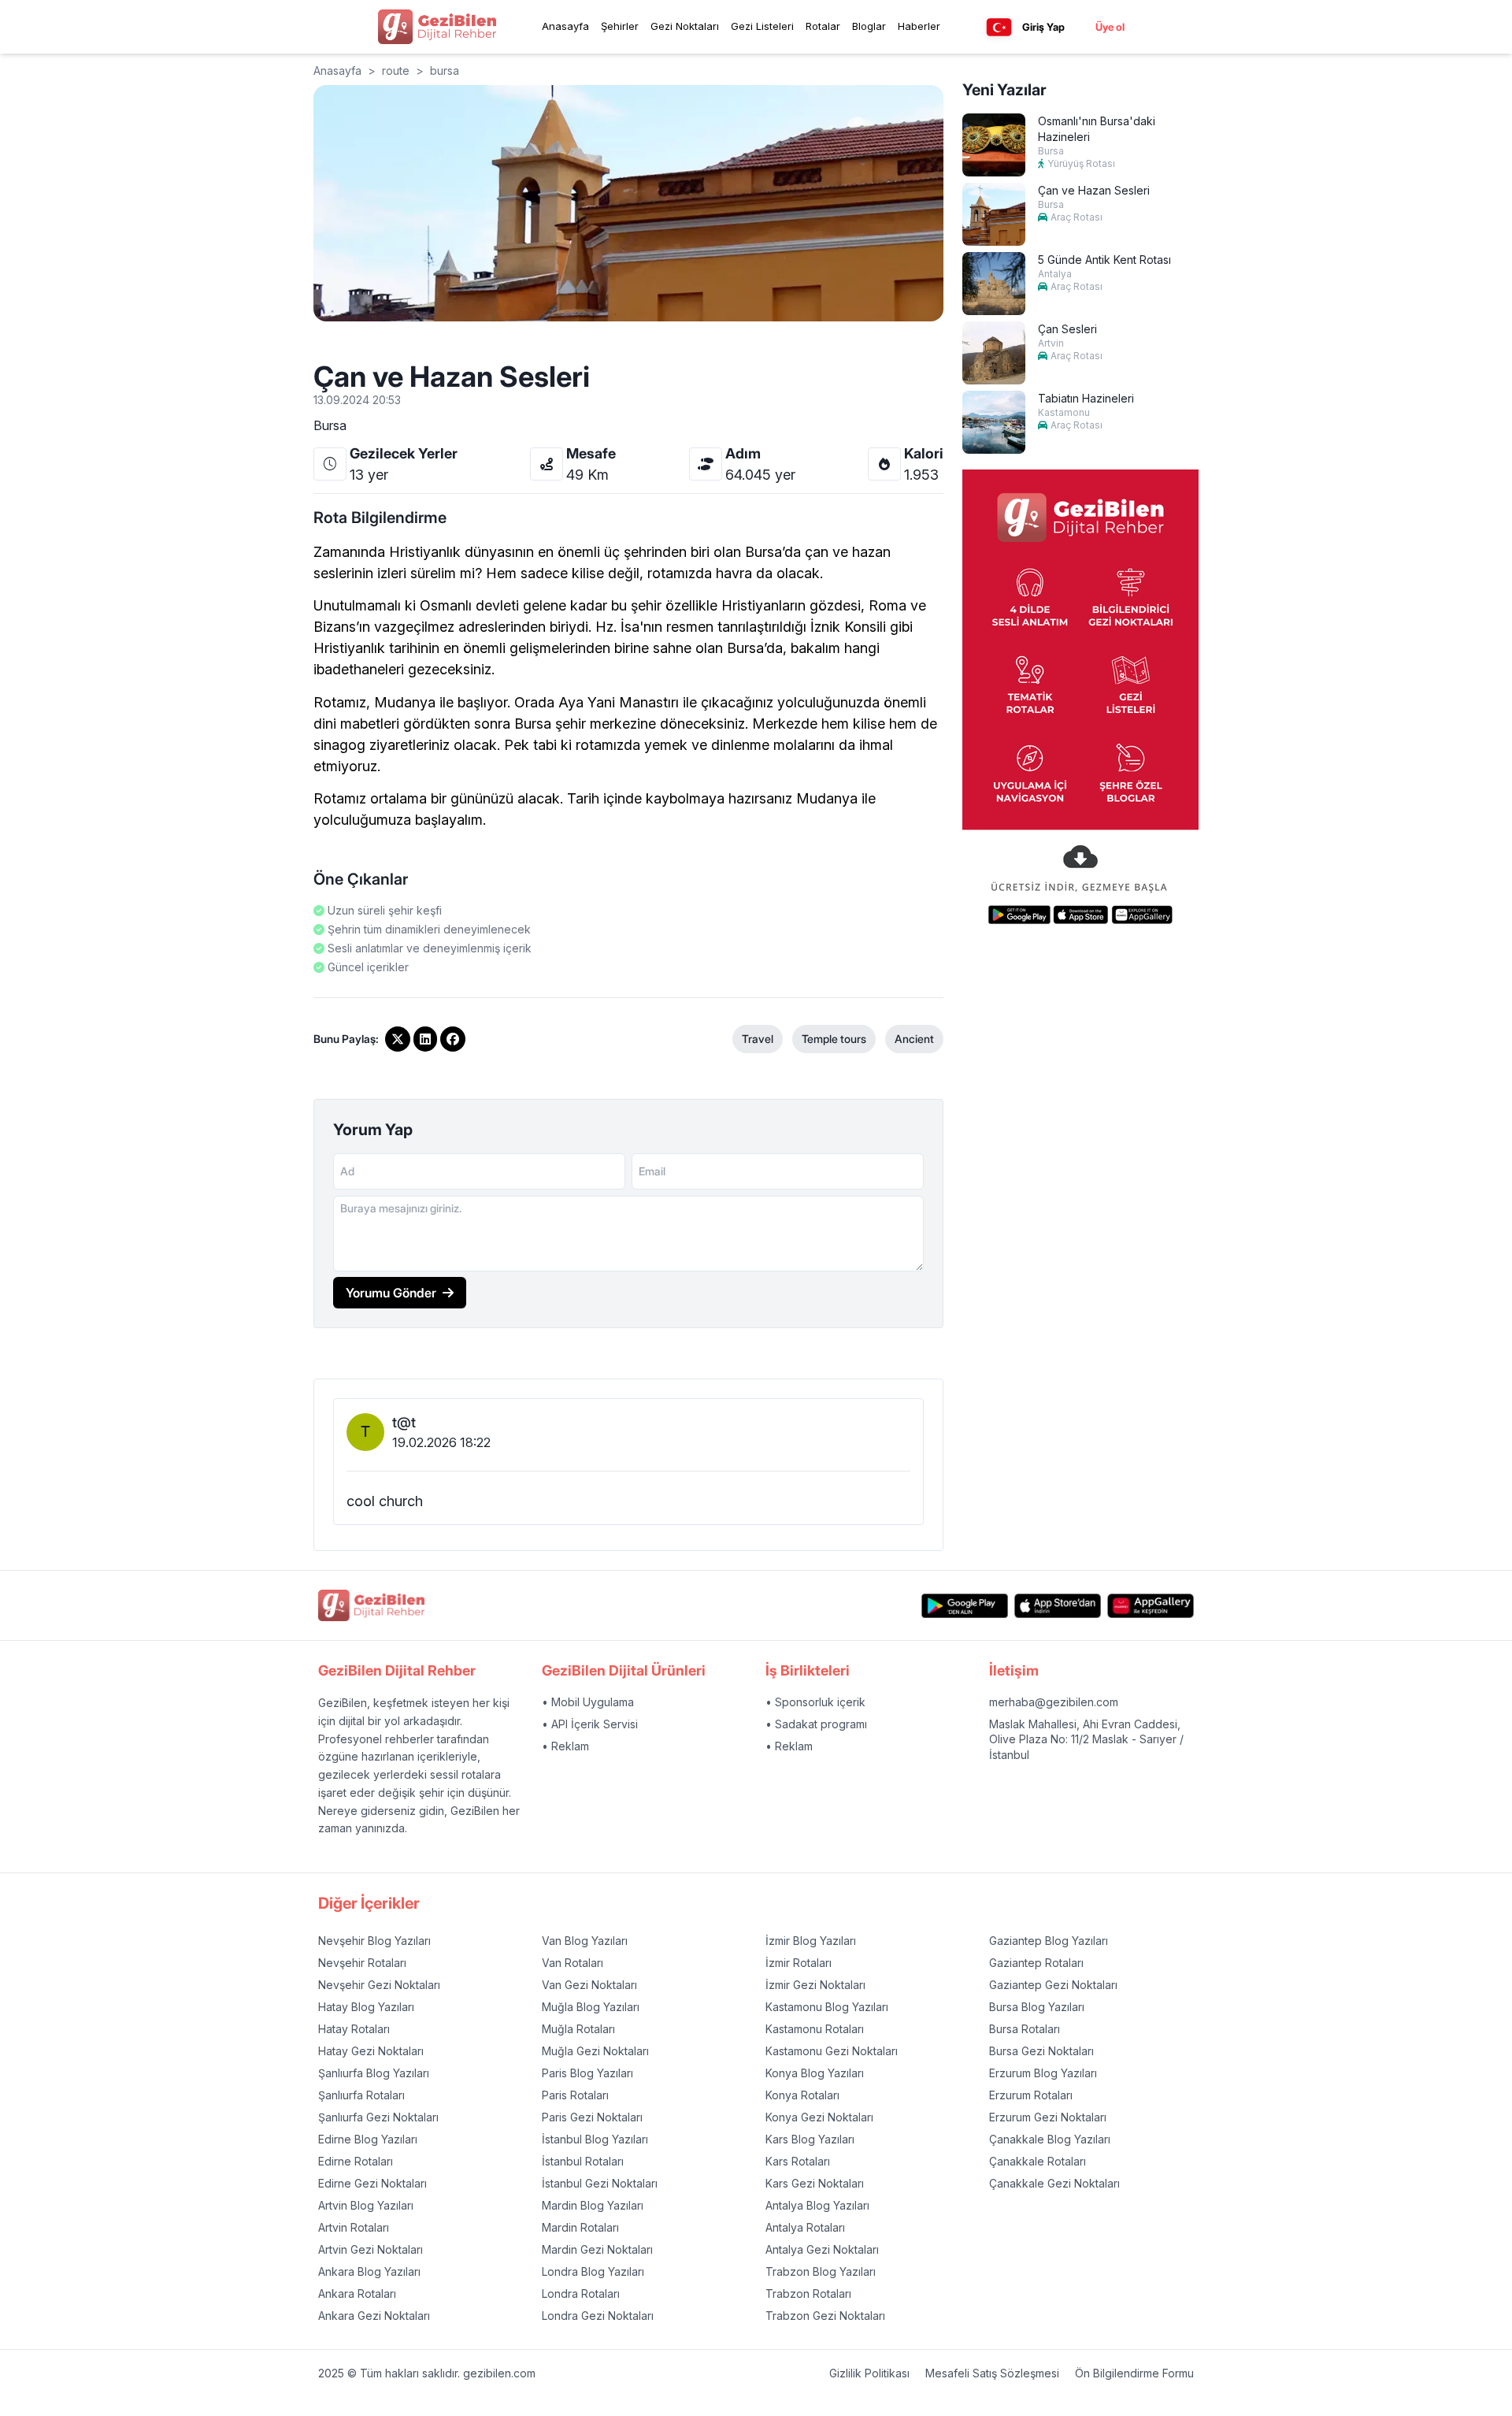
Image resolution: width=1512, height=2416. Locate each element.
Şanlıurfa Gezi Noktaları (378, 2117)
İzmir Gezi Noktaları (815, 1985)
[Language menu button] (999, 27)
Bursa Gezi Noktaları (1041, 2051)
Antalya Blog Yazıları (817, 2205)
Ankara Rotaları (357, 2294)
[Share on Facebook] (453, 1039)
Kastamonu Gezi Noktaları (832, 2051)
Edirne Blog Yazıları (368, 2139)
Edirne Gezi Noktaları (372, 2183)
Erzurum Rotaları (1031, 2095)
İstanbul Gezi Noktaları (600, 2183)
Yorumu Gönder (391, 1293)
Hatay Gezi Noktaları (371, 2051)
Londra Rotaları (581, 2294)
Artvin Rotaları (354, 2227)
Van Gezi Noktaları (589, 1985)
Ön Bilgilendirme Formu (1134, 2373)
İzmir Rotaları (799, 1963)
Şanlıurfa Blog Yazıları (374, 2073)
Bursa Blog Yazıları (1037, 2007)
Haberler (919, 26)
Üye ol (1110, 27)
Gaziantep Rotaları (1036, 1963)
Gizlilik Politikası (869, 2373)
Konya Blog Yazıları (815, 2073)
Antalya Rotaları (805, 2227)
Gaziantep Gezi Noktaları (1053, 1985)
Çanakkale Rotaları (1038, 2161)
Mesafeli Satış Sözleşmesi (992, 2373)
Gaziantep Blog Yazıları (1049, 1941)
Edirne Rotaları (356, 2161)
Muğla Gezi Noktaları (595, 2051)
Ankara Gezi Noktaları (374, 2316)
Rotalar (823, 26)
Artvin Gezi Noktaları (371, 2249)
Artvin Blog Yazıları (366, 2205)
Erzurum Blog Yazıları (1043, 2073)
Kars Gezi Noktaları (815, 2183)
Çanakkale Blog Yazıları (1050, 2139)
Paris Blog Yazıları (587, 2073)
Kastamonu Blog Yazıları (827, 2007)
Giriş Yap (1043, 27)
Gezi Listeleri (762, 26)
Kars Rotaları (798, 2161)
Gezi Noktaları (685, 26)
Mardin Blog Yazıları (593, 2205)
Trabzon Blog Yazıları (821, 2271)
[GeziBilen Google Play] (965, 1606)
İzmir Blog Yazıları (811, 1941)
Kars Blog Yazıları (810, 2139)
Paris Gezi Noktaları (592, 2117)
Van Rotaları (573, 1963)
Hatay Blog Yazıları (366, 2007)
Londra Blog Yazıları (593, 2271)
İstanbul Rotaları (583, 2161)
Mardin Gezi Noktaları (597, 2249)
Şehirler (620, 26)
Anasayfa (565, 26)
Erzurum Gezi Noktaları (1048, 2117)
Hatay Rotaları (354, 2029)
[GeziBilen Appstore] (1058, 1606)
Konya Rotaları (802, 2095)
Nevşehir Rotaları (362, 1963)
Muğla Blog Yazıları (591, 2007)
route (396, 71)
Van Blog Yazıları (585, 1941)
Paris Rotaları (575, 2095)
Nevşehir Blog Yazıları (374, 1941)
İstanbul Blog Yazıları (595, 2139)
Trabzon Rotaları (808, 2294)
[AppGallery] (1151, 1606)
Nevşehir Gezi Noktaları (379, 1985)
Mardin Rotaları (580, 2227)
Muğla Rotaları (578, 2029)
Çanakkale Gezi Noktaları (1054, 2183)
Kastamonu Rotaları (815, 2029)
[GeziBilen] (437, 27)
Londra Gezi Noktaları (598, 2316)
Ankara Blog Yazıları (369, 2271)
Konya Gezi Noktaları (819, 2117)
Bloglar (869, 26)
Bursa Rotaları (1025, 2029)
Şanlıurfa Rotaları (361, 2095)
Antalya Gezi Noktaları (822, 2249)
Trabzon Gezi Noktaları (825, 2316)
